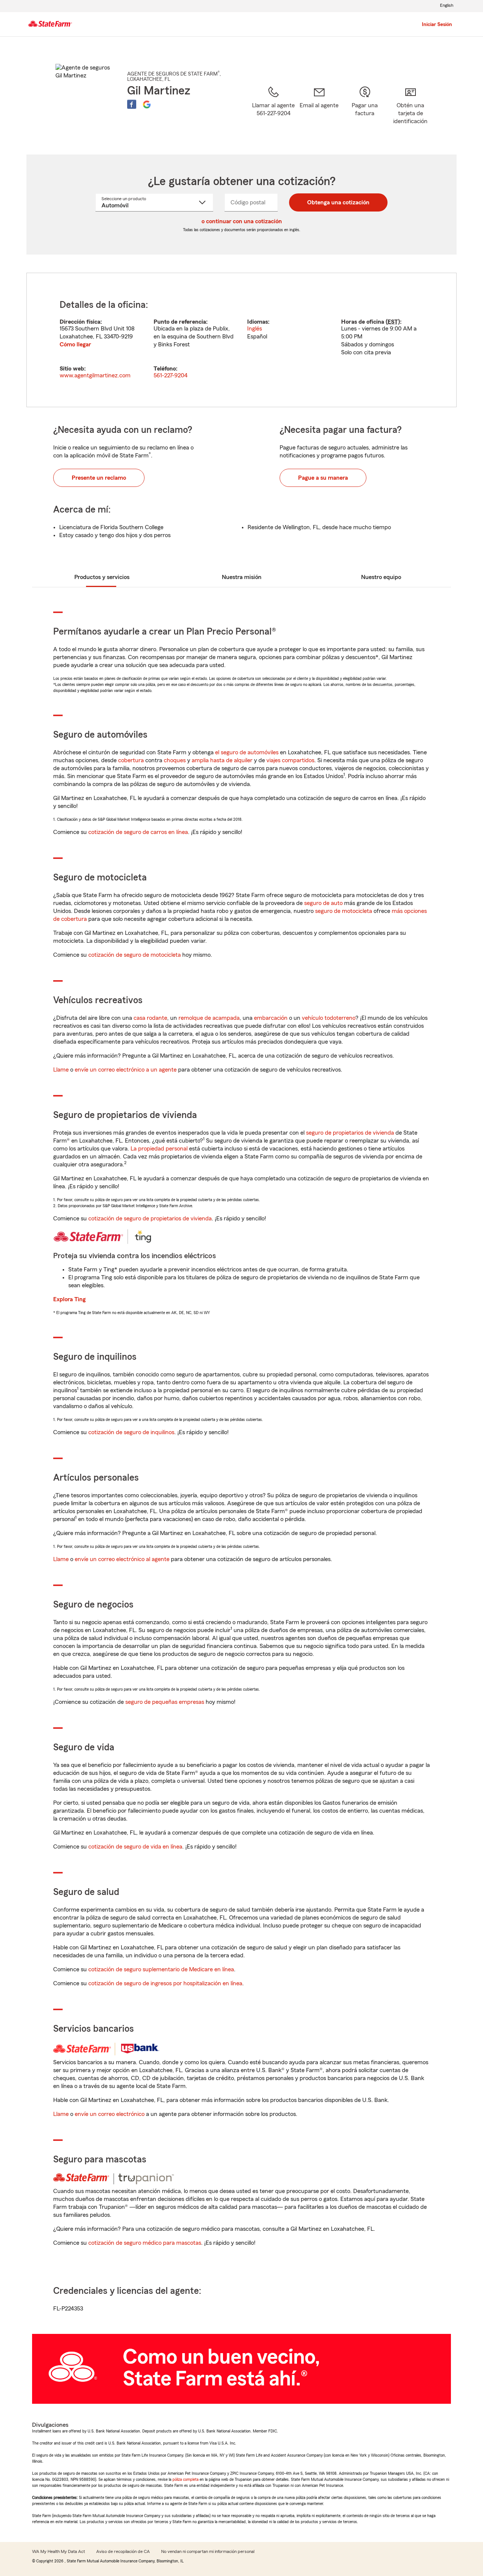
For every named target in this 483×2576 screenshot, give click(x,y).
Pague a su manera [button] (323, 478)
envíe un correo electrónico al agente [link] (122, 1559)
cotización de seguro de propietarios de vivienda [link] (150, 1219)
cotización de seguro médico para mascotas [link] (145, 2243)
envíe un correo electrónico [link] (110, 2114)
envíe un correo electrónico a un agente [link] (126, 1070)
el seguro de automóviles (247, 752)
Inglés (255, 329)
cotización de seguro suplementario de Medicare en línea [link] (161, 1969)
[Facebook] (132, 104)
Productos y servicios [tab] (102, 577)
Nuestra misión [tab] (242, 577)
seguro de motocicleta (344, 911)
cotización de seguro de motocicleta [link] (135, 955)
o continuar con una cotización (242, 221)
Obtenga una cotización (338, 202)
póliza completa (185, 2479)
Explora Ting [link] (69, 1299)
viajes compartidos (290, 760)
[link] (319, 111)
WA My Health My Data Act (58, 2551)
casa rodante (150, 1018)
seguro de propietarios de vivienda (350, 1133)
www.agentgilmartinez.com (95, 375)
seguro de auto (323, 903)
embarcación (271, 1018)
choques (175, 760)
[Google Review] (147, 104)
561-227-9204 (171, 375)
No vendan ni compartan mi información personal (208, 2551)
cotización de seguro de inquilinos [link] (131, 1432)
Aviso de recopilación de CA (123, 2551)
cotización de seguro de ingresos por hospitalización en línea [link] (165, 1983)
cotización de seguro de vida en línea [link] (135, 1847)
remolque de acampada (209, 1018)
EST (393, 322)
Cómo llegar (75, 344)
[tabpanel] (241, 340)
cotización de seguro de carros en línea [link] (138, 832)
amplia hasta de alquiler (222, 760)
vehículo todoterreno (329, 1018)
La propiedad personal (159, 1149)
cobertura (131, 760)
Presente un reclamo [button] (99, 478)
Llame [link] (61, 1070)
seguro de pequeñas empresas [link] (164, 1702)
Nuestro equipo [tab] (381, 577)
